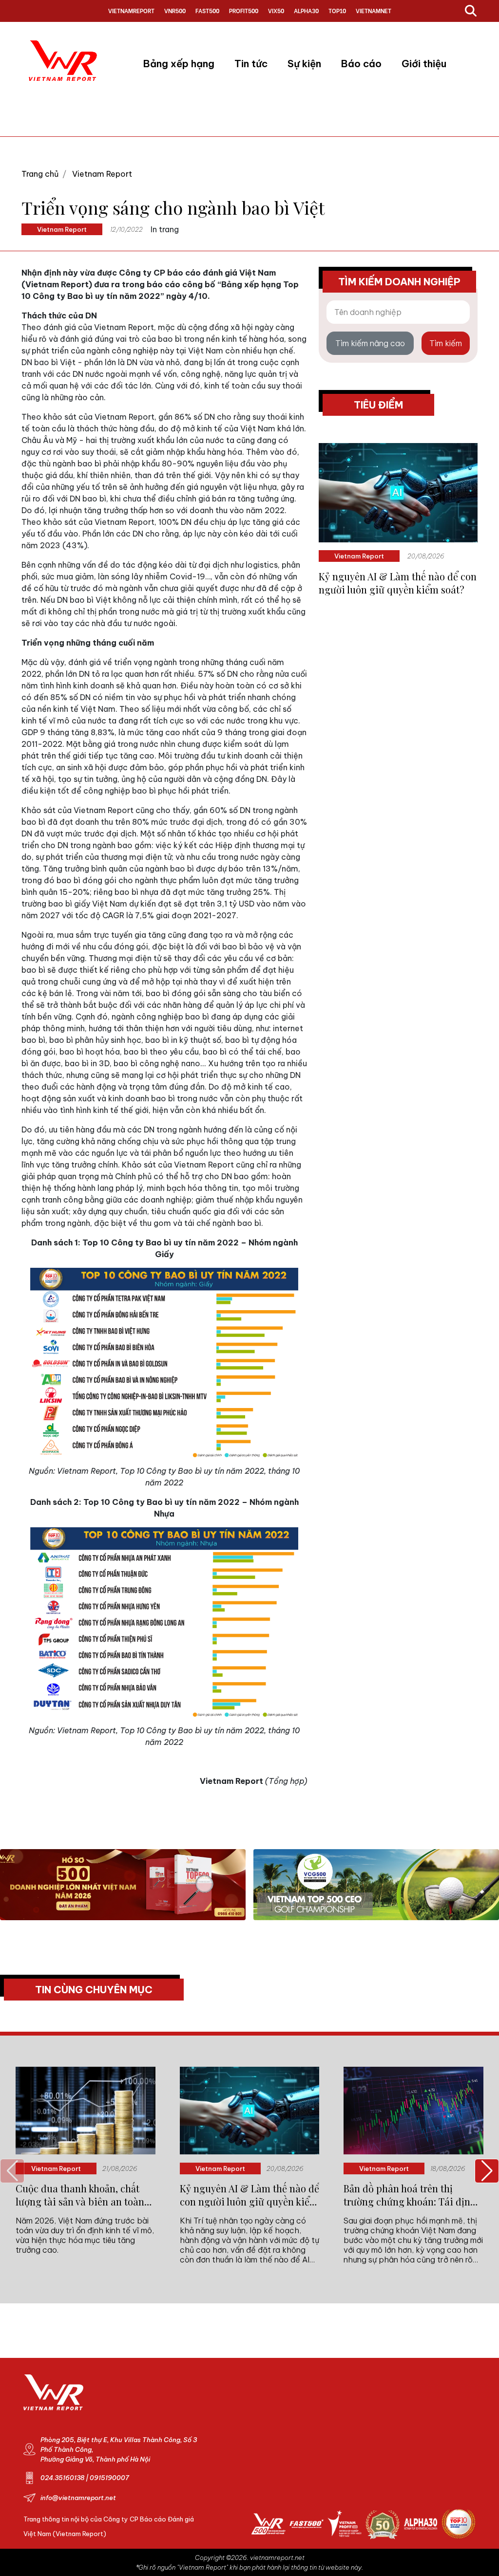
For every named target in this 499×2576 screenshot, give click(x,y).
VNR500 (175, 10)
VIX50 (276, 10)
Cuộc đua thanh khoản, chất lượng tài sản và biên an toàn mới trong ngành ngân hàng (80, 2195)
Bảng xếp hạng (179, 64)
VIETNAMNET (374, 10)
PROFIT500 (244, 10)
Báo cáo (361, 64)
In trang (165, 229)
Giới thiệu (424, 64)
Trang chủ (40, 174)
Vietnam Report (102, 174)
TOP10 (337, 10)
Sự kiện (304, 64)
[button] (487, 2171)
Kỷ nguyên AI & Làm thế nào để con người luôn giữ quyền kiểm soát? (398, 583)
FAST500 (207, 10)
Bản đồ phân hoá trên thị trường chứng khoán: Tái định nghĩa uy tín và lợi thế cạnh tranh (410, 2195)
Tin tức (251, 64)
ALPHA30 (306, 10)
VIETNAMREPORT (131, 10)
